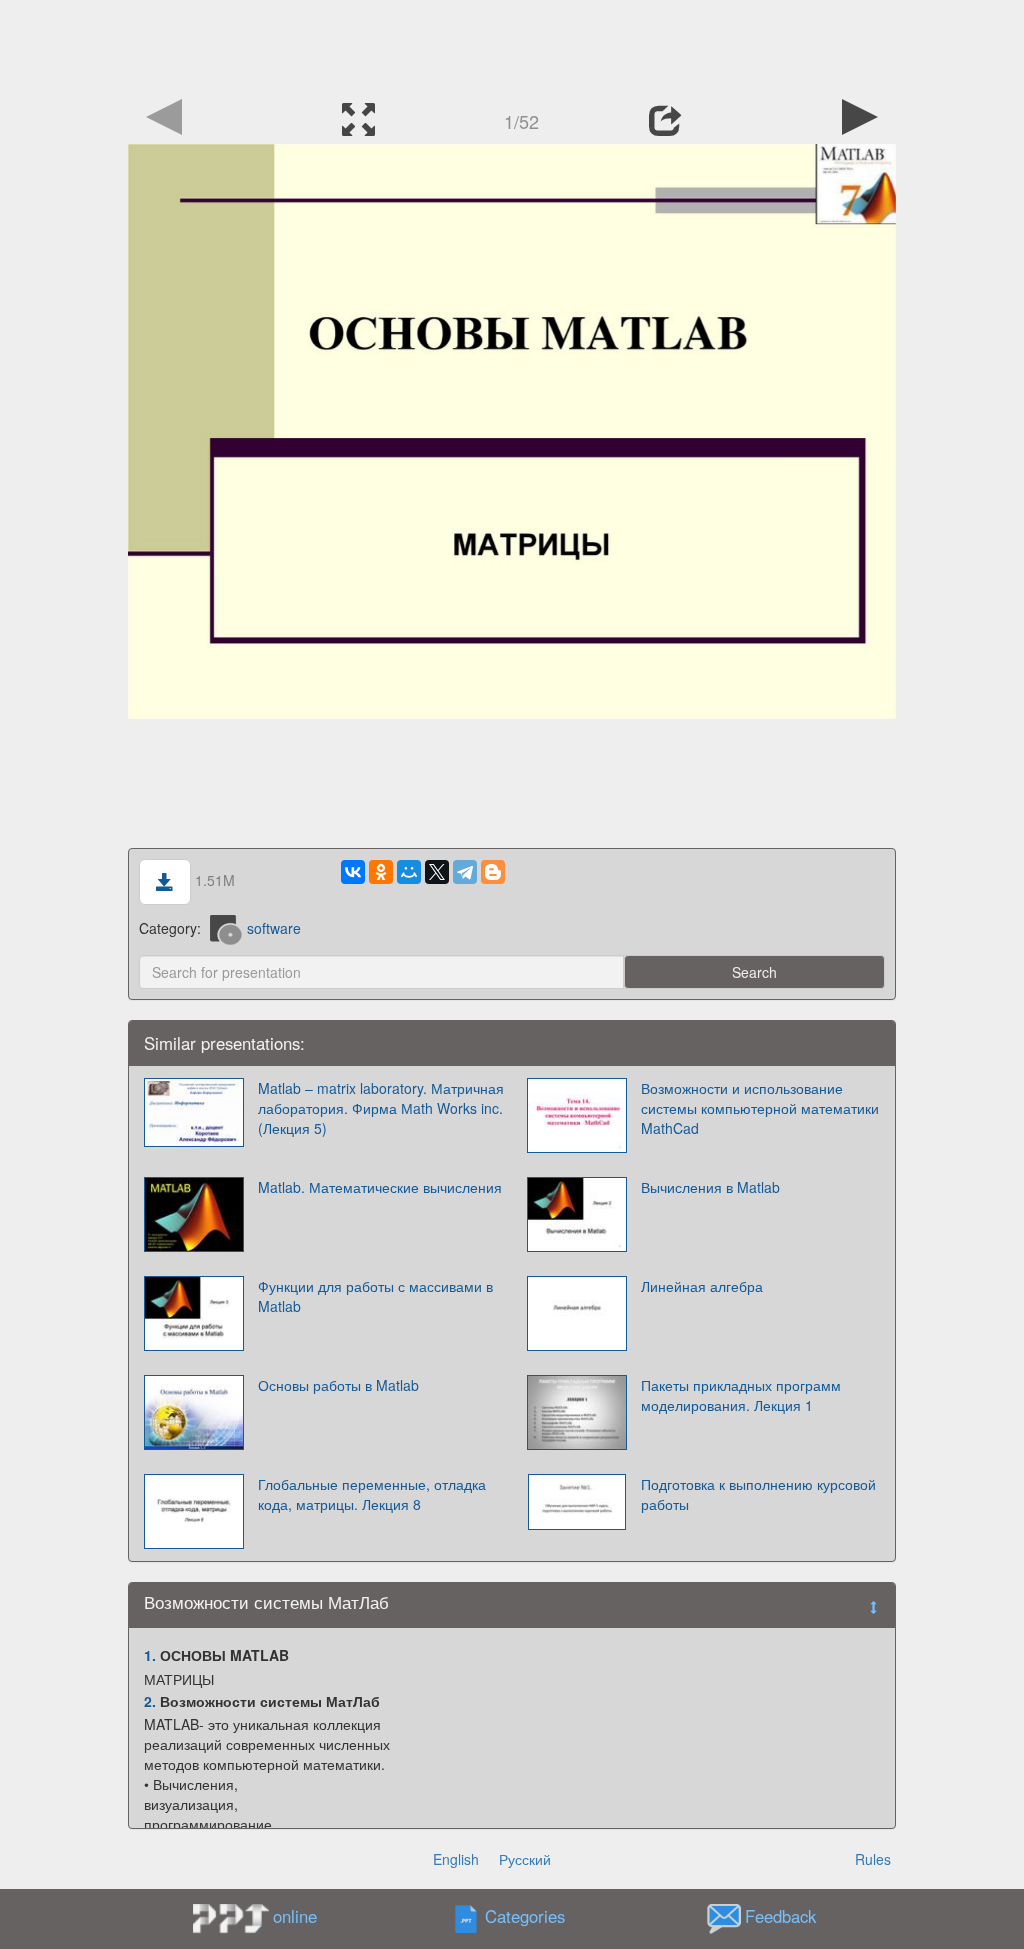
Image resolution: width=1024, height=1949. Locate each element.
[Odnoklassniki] (381, 872)
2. (150, 1701)
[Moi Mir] (409, 872)
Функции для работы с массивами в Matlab (375, 1296)
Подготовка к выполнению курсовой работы (758, 1494)
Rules (873, 1859)
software (274, 928)
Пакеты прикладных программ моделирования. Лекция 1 (741, 1395)
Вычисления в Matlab (710, 1187)
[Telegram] (465, 872)
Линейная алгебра (702, 1286)
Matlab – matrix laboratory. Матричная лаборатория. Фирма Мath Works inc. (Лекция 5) (381, 1108)
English (456, 1859)
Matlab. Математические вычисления (380, 1187)
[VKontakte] (353, 872)
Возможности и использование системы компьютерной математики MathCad (760, 1108)
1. (150, 1655)
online (295, 1916)
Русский (525, 1859)
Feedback (780, 1917)
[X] (437, 872)
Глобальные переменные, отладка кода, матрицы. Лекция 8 (372, 1494)
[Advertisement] (512, 45)
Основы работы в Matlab (338, 1385)
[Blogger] (493, 872)
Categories (525, 1917)
